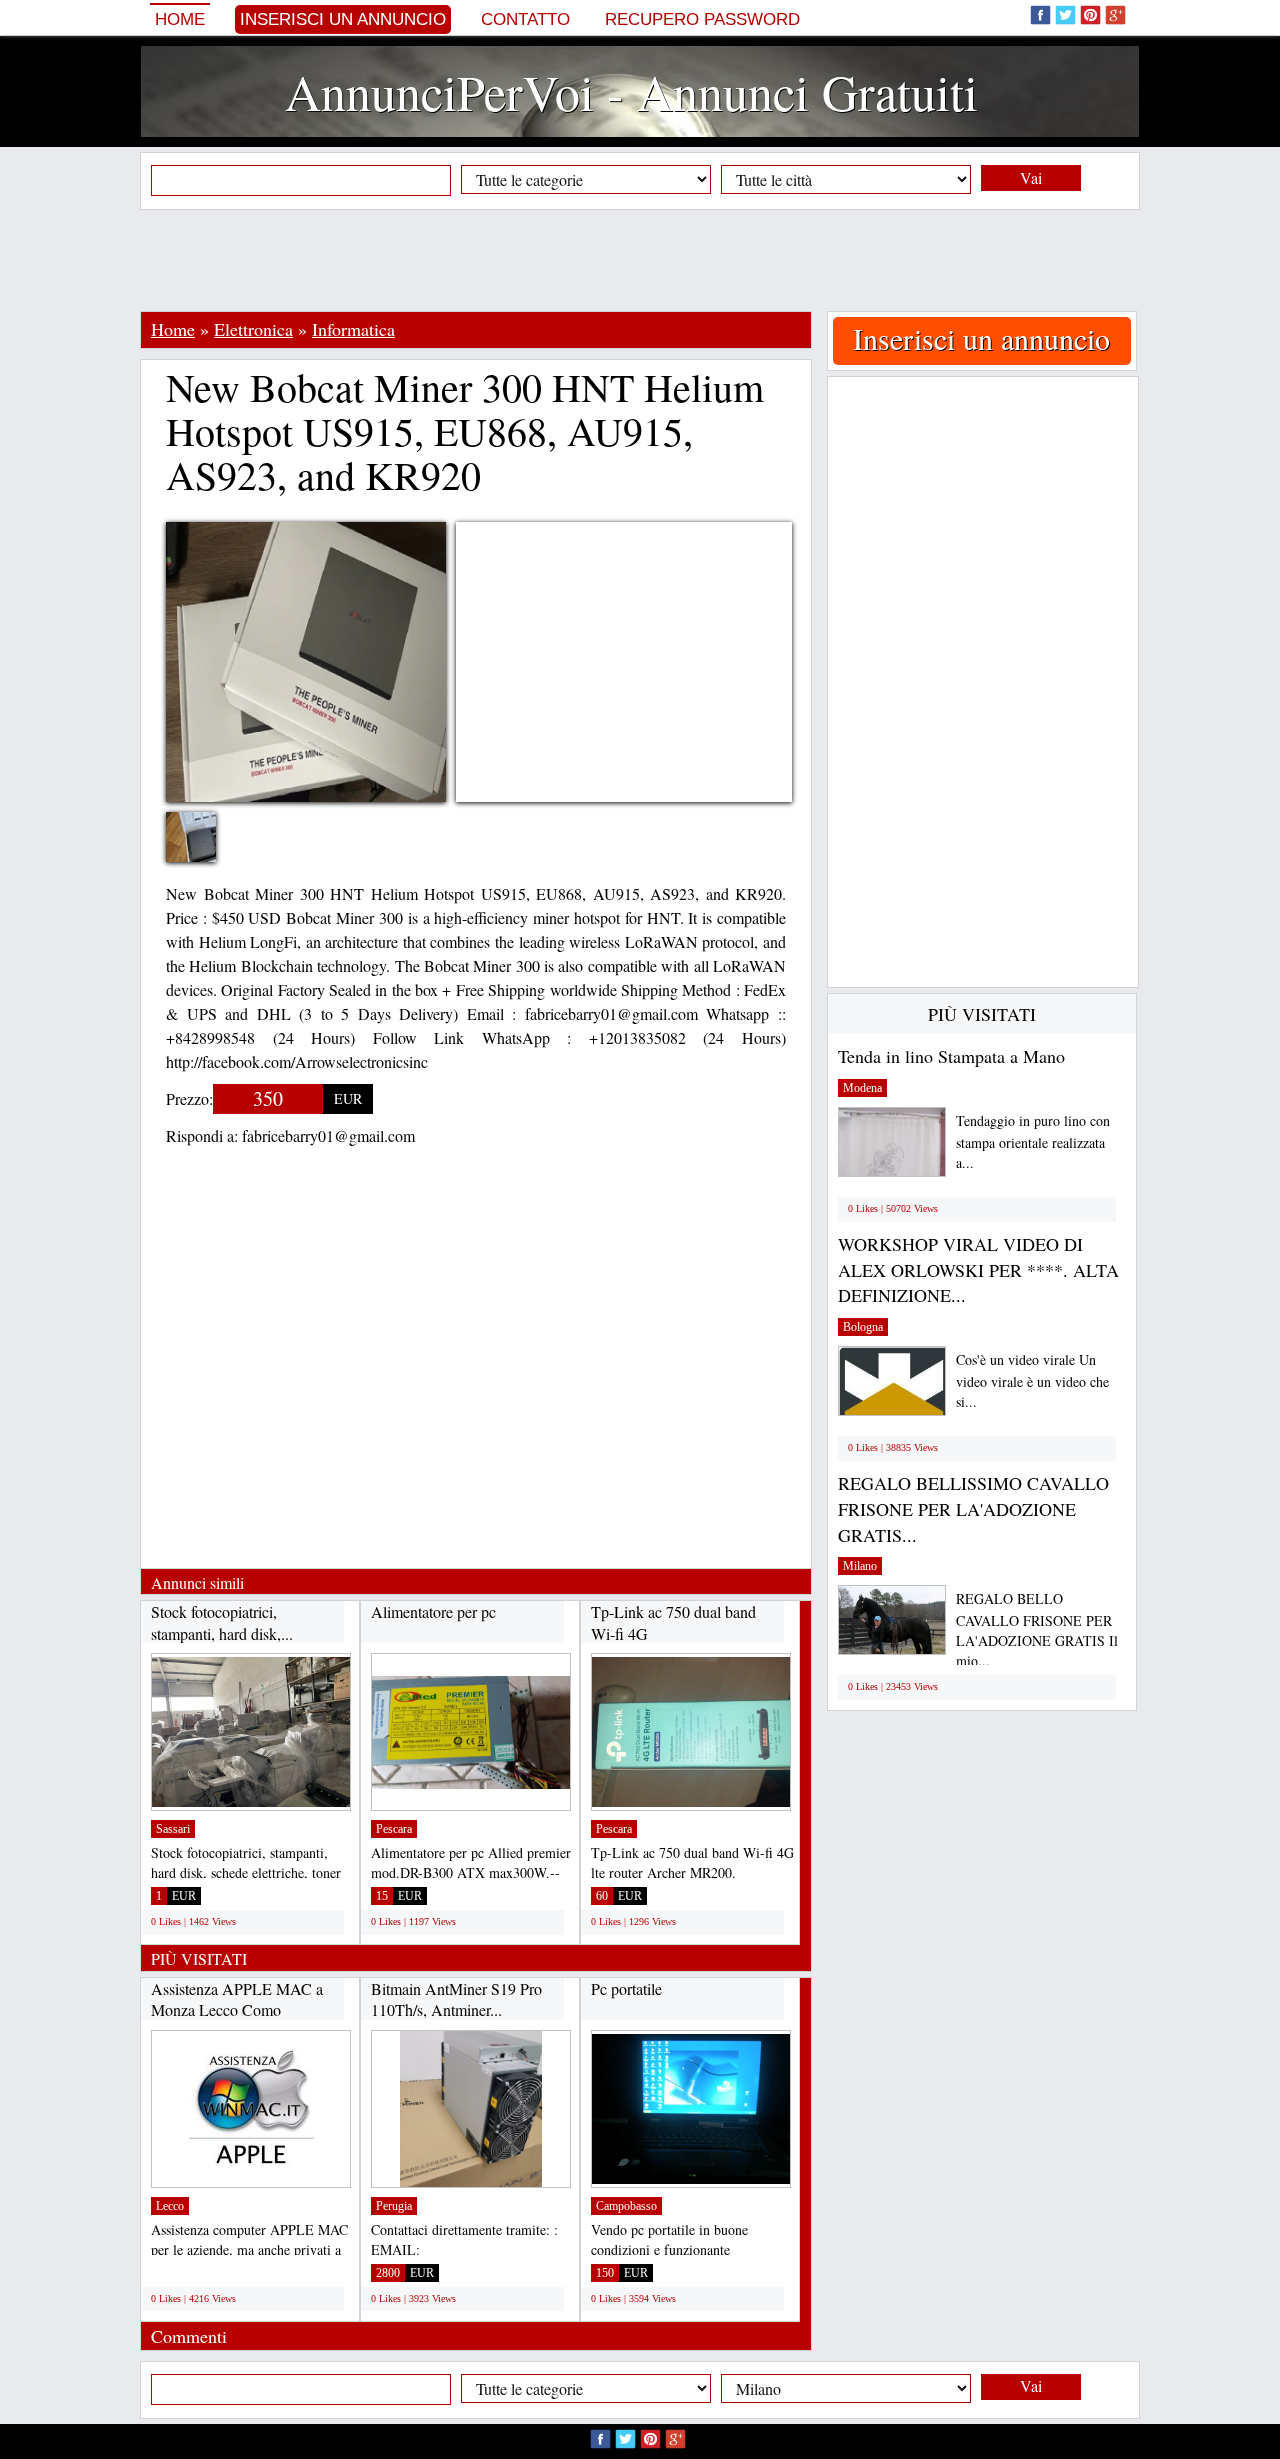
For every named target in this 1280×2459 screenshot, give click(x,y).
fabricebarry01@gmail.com (328, 1135)
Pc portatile (626, 1988)
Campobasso (626, 2206)
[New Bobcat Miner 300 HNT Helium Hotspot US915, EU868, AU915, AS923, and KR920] (206, 849)
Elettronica (253, 329)
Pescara (394, 1829)
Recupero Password (702, 19)
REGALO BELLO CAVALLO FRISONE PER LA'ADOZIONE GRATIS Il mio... (1037, 1629)
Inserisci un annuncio (343, 19)
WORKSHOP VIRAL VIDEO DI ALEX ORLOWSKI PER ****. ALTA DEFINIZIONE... (978, 1269)
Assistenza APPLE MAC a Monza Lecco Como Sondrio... (237, 2010)
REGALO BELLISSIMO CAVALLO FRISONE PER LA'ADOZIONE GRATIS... (973, 1508)
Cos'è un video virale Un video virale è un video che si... (1032, 1380)
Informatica (353, 329)
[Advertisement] (640, 260)
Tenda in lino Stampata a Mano (951, 1056)
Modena (862, 1088)
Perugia (394, 2206)
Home (180, 19)
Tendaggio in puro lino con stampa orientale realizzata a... (1033, 1141)
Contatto (525, 19)
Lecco (170, 2206)
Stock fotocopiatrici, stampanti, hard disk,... (222, 1622)
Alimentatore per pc (433, 1611)
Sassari (173, 1829)
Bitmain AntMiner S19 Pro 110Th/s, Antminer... (456, 1999)
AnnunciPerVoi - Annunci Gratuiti (631, 91)
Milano (860, 1566)
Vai (1031, 177)
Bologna (863, 1327)
